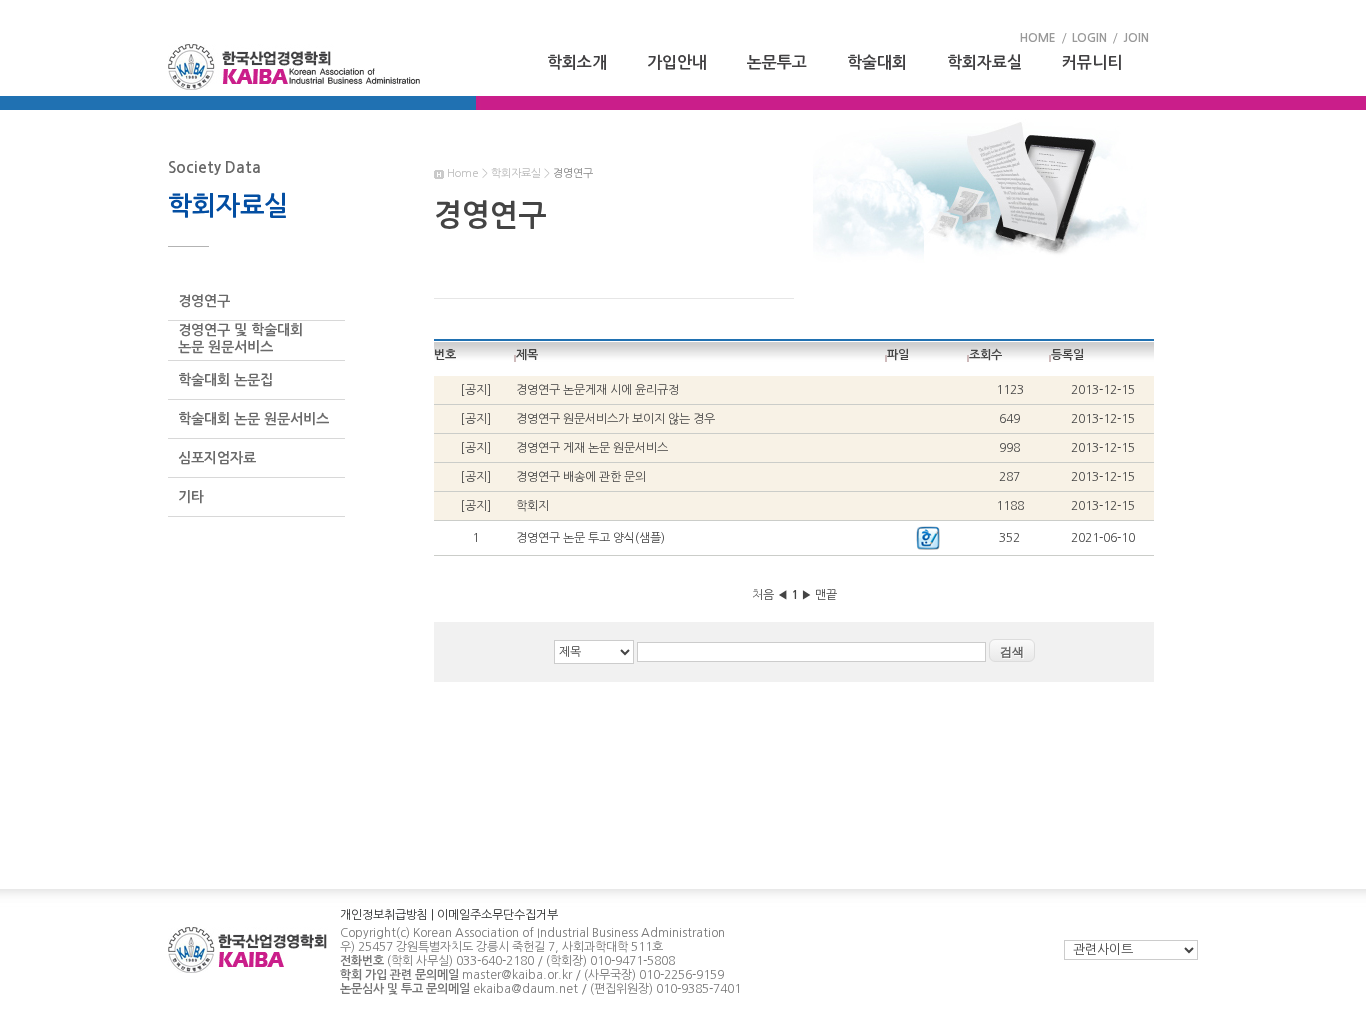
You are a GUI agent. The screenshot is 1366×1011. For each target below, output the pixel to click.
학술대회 (877, 62)
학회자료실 (984, 62)
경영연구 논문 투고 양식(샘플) (590, 538)
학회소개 (577, 62)
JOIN (1136, 38)
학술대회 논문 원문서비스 (253, 419)
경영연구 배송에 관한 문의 (581, 477)
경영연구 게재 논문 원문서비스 (592, 448)
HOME (1038, 38)
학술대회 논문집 (225, 380)
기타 (191, 497)
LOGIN (1089, 38)
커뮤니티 (1092, 62)
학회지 (532, 506)
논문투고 (777, 62)
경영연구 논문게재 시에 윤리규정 (597, 390)
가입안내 (677, 62)
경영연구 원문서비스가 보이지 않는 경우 (615, 419)
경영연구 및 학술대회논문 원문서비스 (240, 338)
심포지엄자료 (217, 458)
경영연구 (204, 301)
